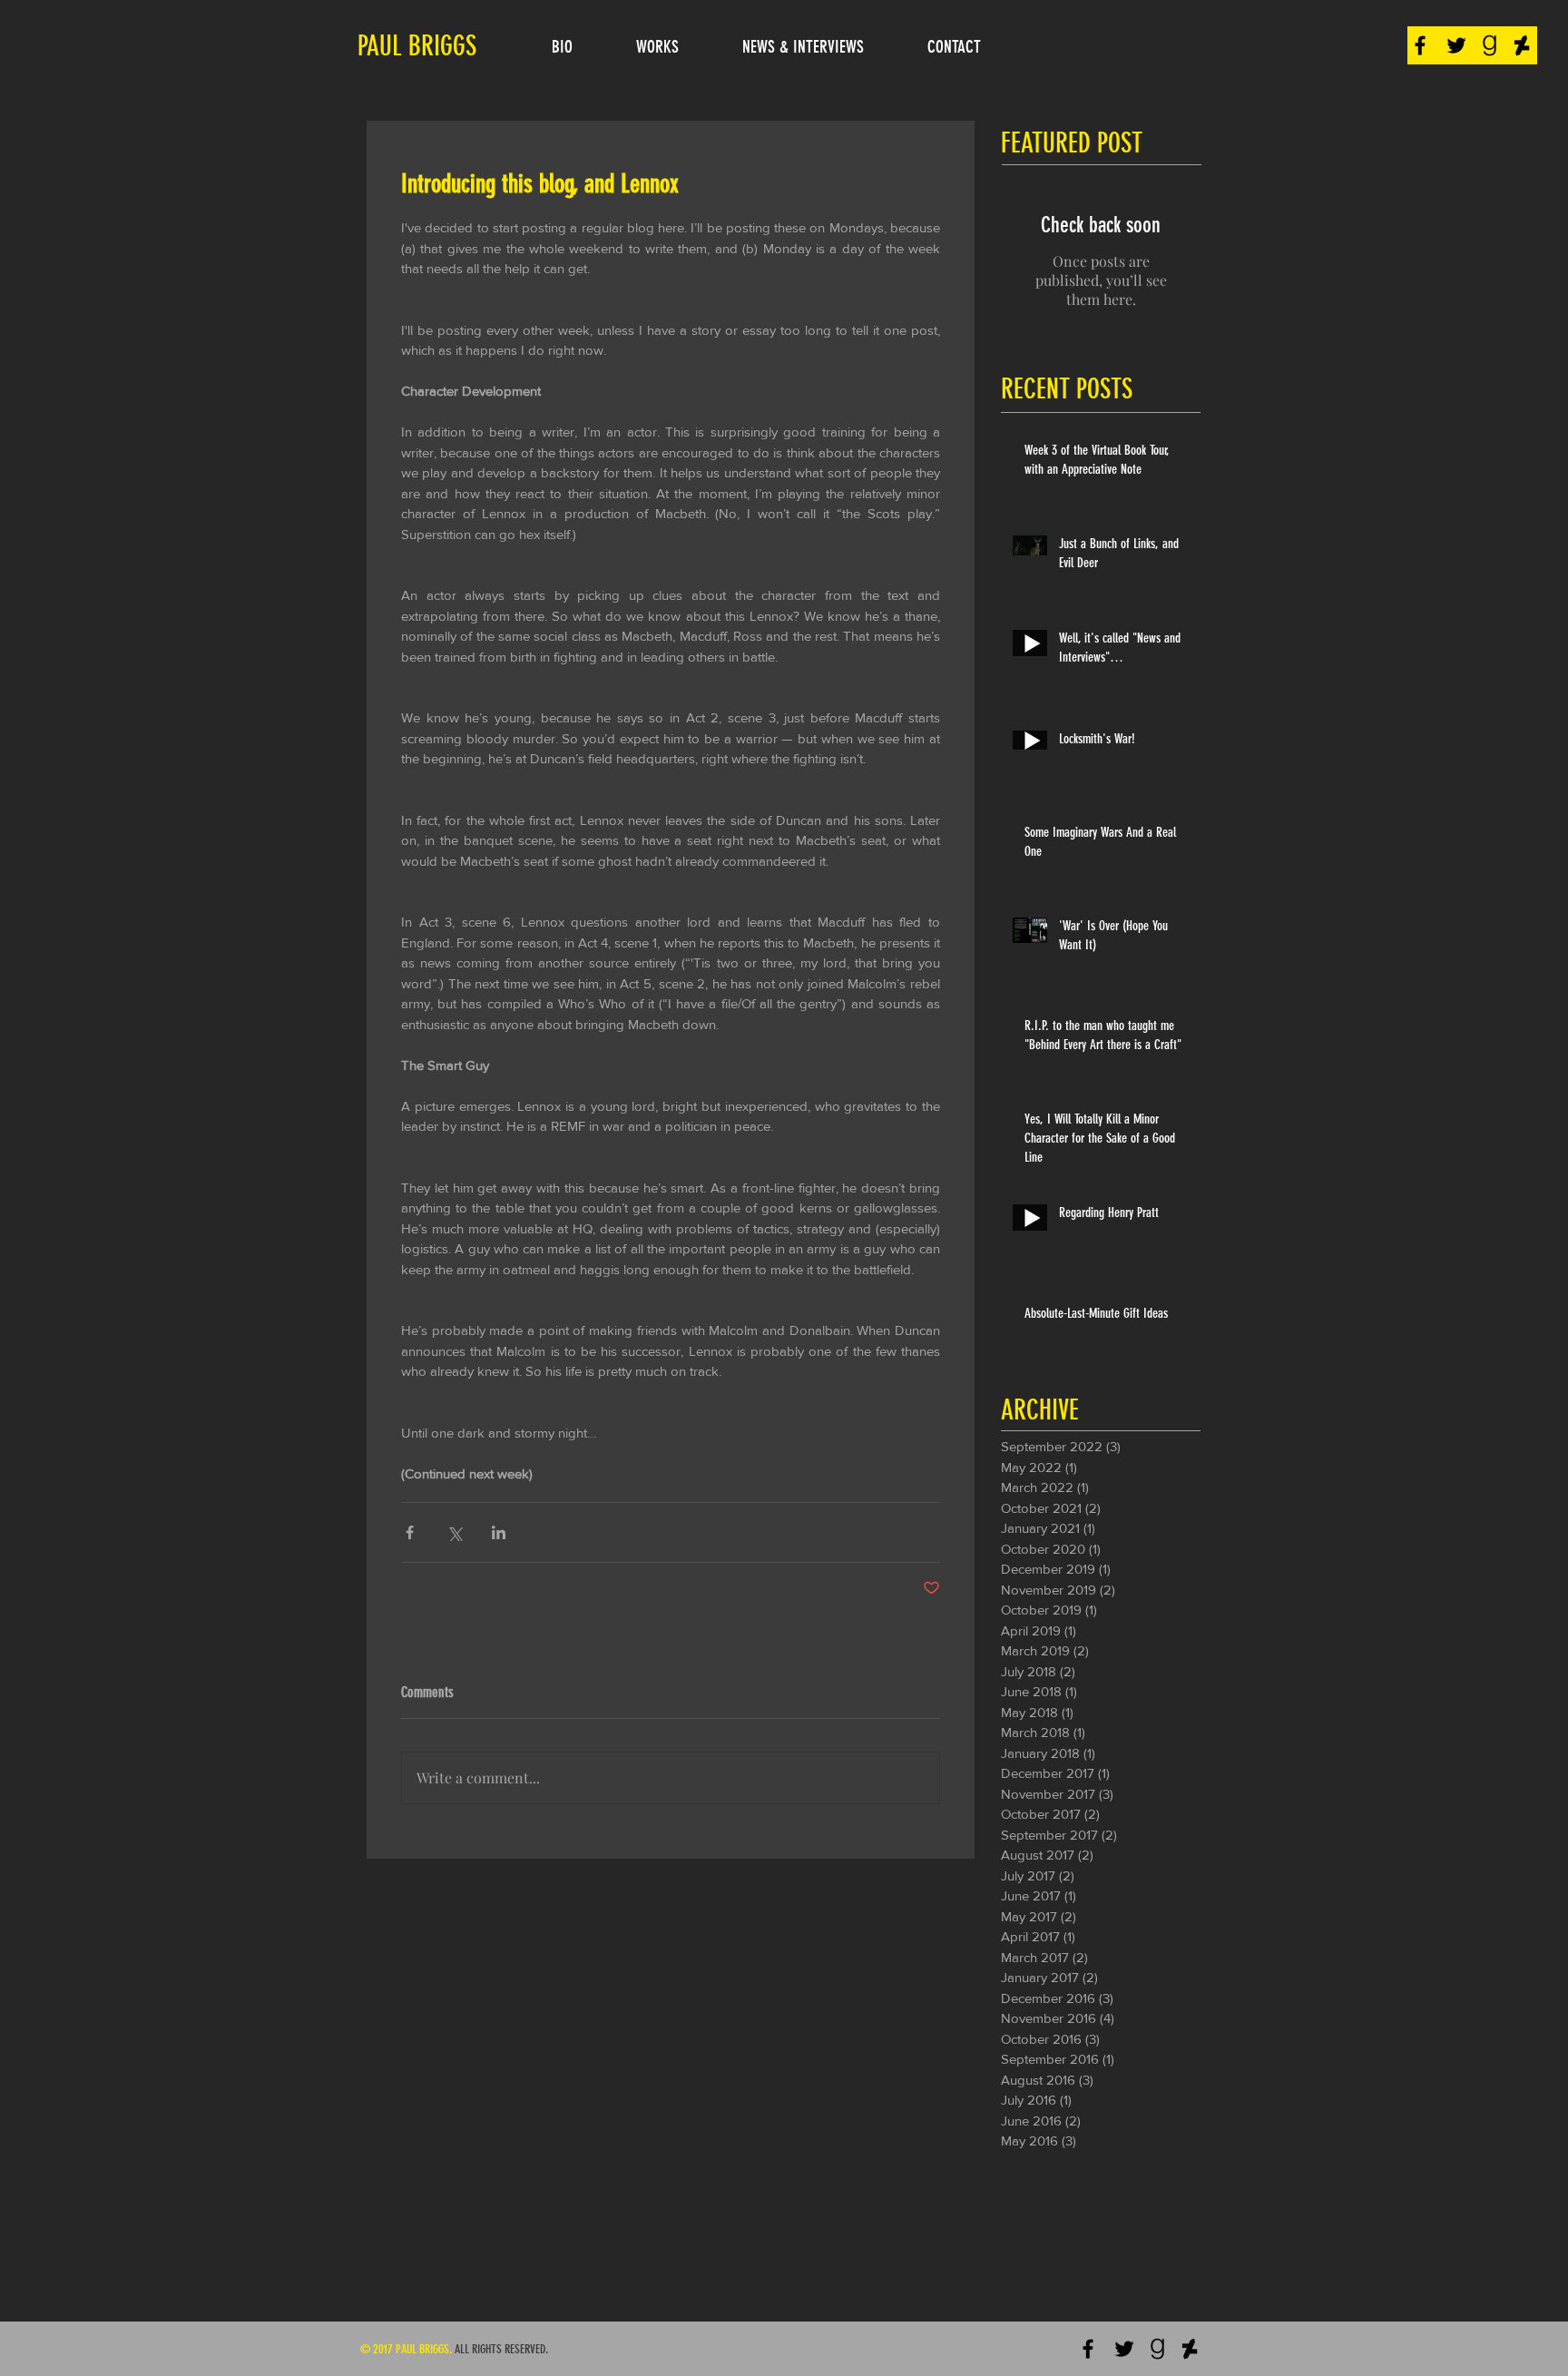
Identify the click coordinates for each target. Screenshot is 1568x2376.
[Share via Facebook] (410, 1532)
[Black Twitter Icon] (1456, 45)
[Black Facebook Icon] (1420, 45)
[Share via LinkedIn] (499, 1532)
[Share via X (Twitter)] (454, 1532)
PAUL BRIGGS (417, 46)
